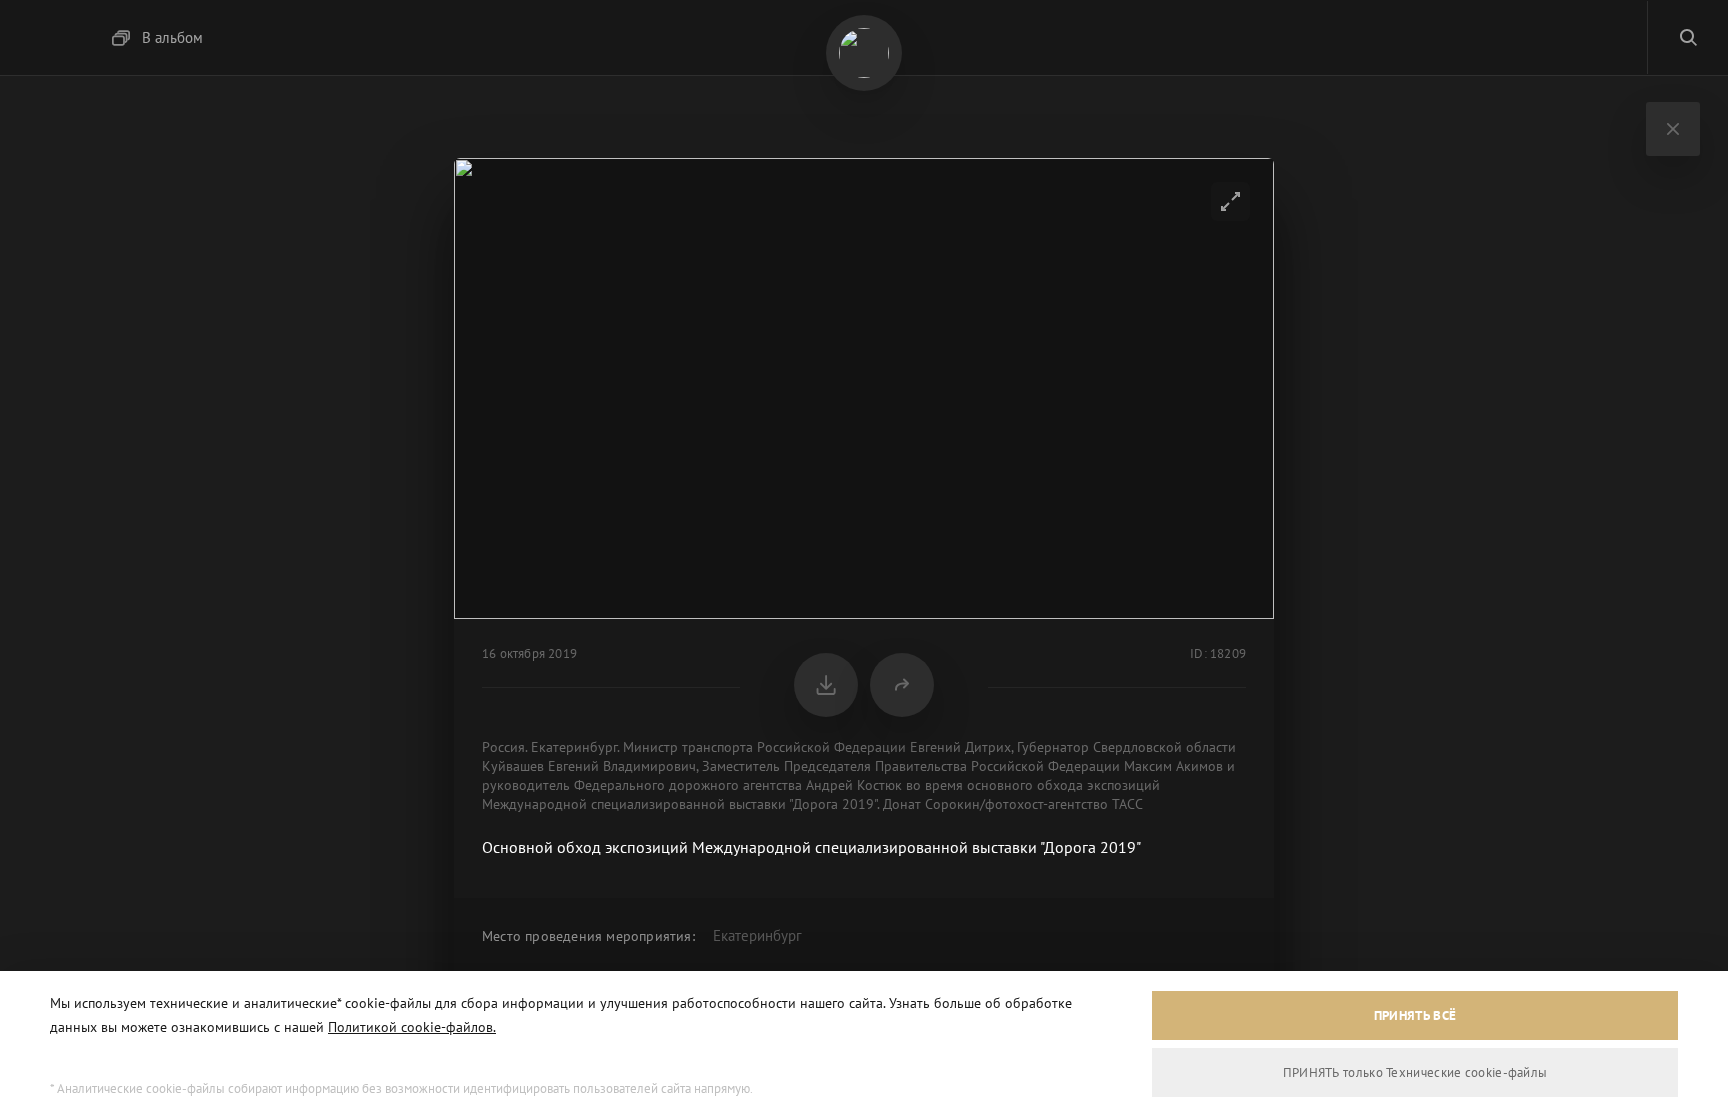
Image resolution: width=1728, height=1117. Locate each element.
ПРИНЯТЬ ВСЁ (1415, 1015)
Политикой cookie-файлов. (412, 1027)
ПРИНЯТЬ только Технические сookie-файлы (1415, 1072)
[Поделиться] (902, 685)
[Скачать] (826, 685)
